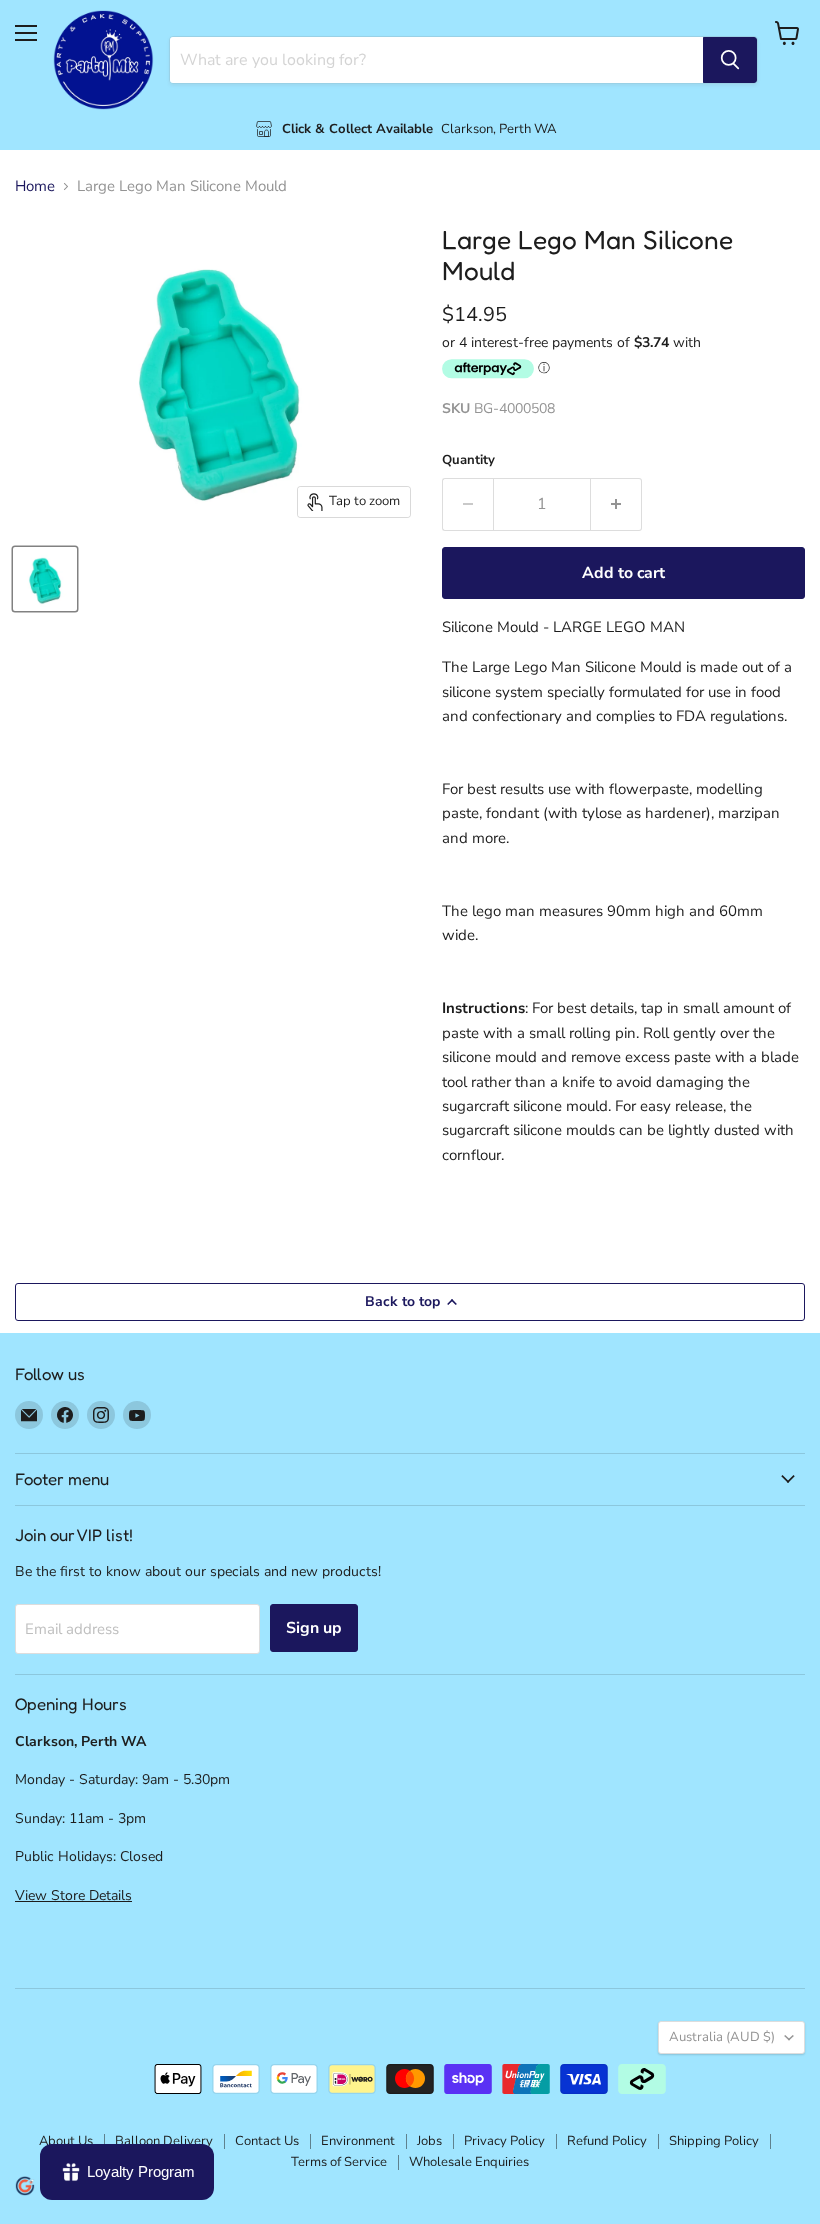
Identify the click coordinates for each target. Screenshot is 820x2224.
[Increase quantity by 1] (616, 504)
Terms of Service (339, 2162)
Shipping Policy (714, 2141)
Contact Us (267, 2141)
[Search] (730, 60)
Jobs (429, 2141)
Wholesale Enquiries (469, 2162)
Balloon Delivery (164, 2141)
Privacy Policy (504, 2141)
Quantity (468, 460)
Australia (722, 2037)
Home (35, 186)
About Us (66, 2141)
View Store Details (73, 1895)
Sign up (314, 1628)
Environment (358, 2141)
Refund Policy (607, 2141)
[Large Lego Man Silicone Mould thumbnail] (45, 579)
